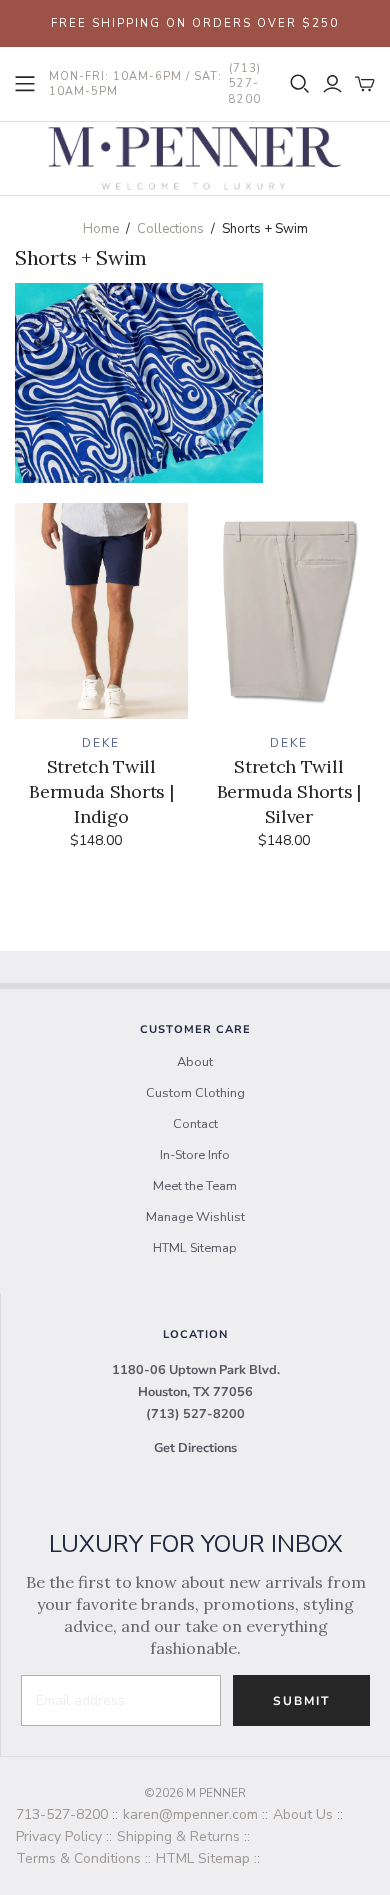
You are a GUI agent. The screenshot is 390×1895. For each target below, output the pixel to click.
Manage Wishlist (195, 1217)
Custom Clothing (195, 1093)
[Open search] (300, 84)
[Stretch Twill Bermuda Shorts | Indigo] (101, 611)
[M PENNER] (195, 156)
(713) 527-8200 (195, 1414)
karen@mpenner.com (190, 1814)
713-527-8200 (62, 1814)
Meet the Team (195, 1186)
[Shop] (25, 84)
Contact (195, 1124)
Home (101, 229)
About (195, 1062)
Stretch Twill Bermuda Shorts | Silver (289, 791)
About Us (303, 1814)
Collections (170, 229)
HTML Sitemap (195, 1248)
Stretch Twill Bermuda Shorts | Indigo (101, 791)
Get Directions (195, 1448)
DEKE (101, 743)
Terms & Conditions (78, 1858)
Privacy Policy (59, 1836)
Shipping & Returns (178, 1836)
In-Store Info (195, 1155)
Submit (301, 1701)
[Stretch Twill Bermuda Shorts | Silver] (289, 611)
